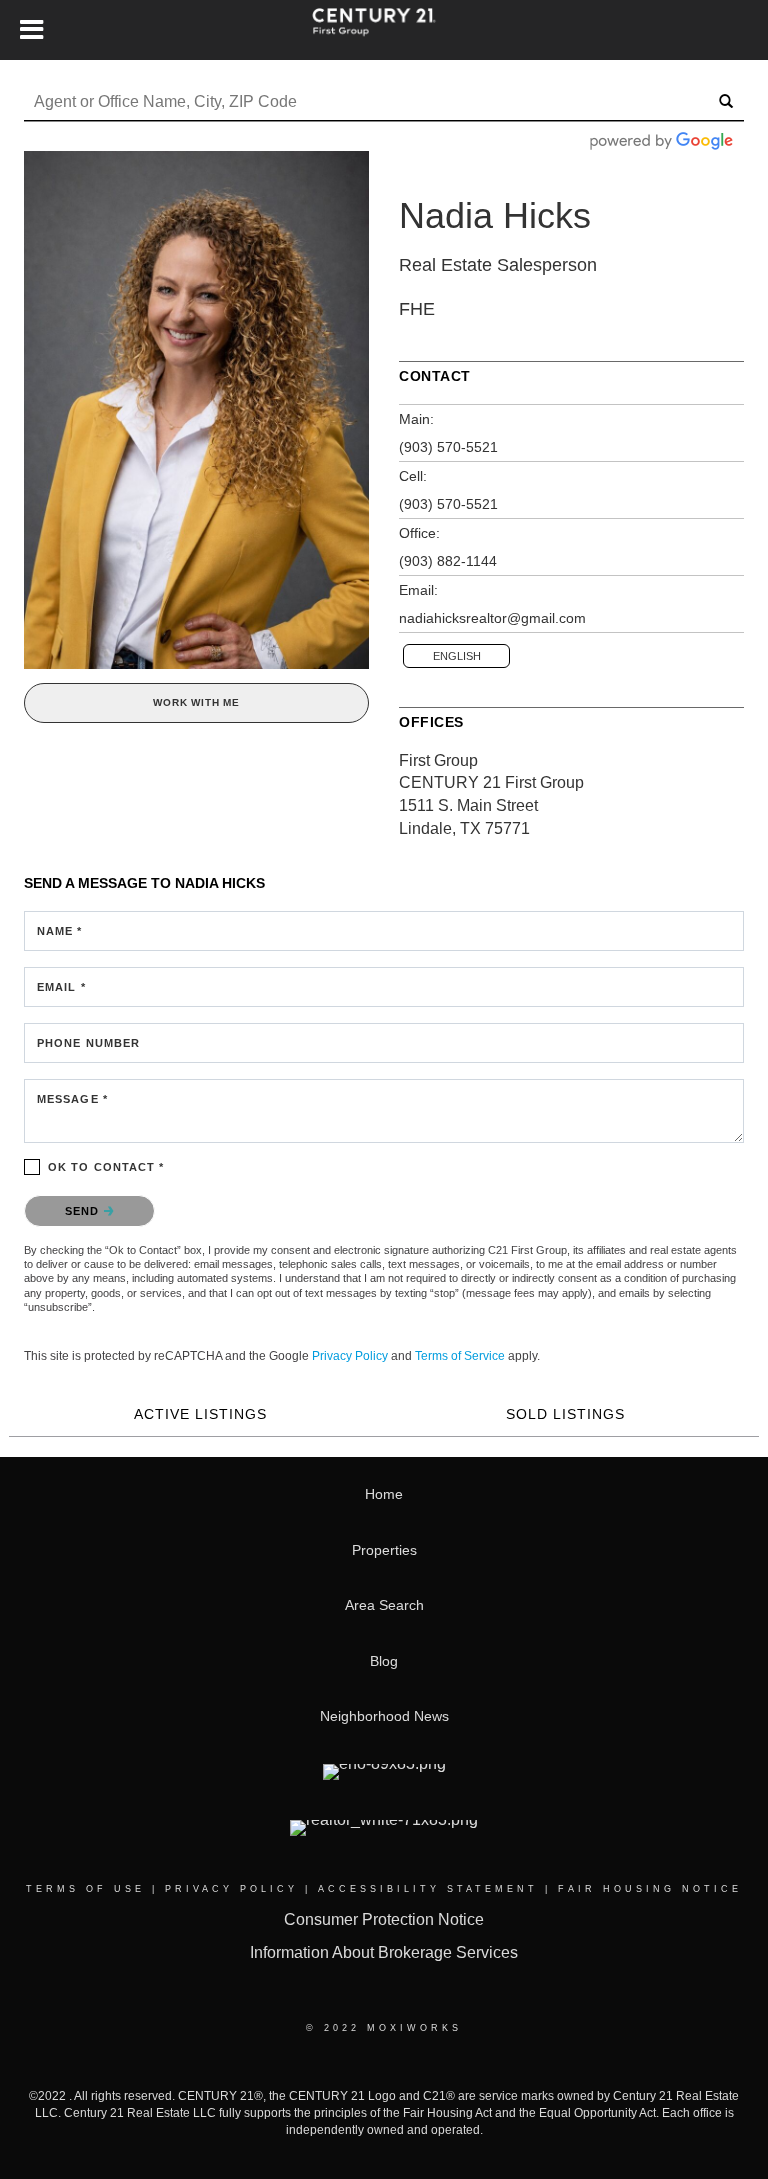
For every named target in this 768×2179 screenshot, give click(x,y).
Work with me (196, 702)
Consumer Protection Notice (384, 1919)
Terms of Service (460, 1356)
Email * (61, 987)
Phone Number (88, 1043)
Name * (60, 931)
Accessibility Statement (428, 1889)
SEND (84, 1211)
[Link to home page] (384, 30)
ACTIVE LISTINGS (200, 1414)
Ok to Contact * (106, 1167)
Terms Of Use (85, 1889)
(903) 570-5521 (448, 447)
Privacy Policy (350, 1356)
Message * (72, 1099)
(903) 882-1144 (448, 561)
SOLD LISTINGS (565, 1414)
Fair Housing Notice (650, 1889)
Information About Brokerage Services (384, 1952)
